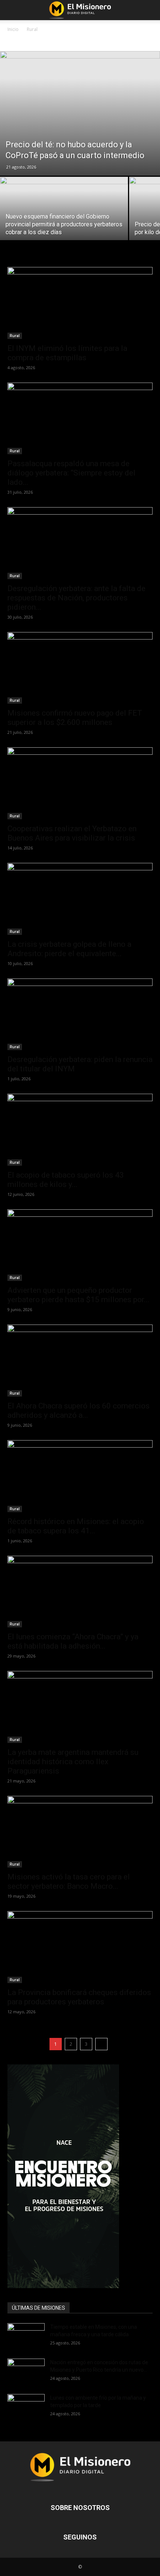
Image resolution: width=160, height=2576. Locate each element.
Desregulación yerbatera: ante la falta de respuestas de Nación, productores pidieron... (76, 598)
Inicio (13, 29)
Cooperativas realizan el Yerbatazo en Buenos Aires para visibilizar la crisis (72, 833)
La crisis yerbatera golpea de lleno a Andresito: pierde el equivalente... (69, 949)
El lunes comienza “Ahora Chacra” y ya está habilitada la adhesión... (73, 1641)
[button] (13, 10)
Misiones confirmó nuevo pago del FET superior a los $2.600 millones (75, 718)
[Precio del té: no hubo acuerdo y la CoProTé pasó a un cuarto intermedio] (80, 113)
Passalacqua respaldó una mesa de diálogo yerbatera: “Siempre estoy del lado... (71, 473)
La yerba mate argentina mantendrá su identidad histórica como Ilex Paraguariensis (73, 1762)
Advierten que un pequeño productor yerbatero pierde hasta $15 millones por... (79, 1295)
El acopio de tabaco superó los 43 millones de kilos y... (66, 1180)
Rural (15, 336)
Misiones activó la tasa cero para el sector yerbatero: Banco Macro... (69, 1881)
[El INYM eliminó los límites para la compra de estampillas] (80, 303)
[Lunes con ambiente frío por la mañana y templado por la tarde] (26, 2407)
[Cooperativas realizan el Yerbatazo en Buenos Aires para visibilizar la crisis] (80, 783)
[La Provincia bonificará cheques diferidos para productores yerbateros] (80, 1947)
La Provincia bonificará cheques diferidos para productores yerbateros (79, 1997)
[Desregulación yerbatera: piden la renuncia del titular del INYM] (80, 1014)
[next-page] (101, 2044)
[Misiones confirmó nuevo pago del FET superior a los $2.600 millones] (80, 668)
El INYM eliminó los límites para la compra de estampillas (67, 353)
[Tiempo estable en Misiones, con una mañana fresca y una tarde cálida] (26, 2336)
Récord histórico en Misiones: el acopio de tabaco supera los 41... (76, 1526)
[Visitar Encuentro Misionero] (80, 2176)
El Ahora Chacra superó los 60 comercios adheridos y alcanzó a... (79, 1410)
